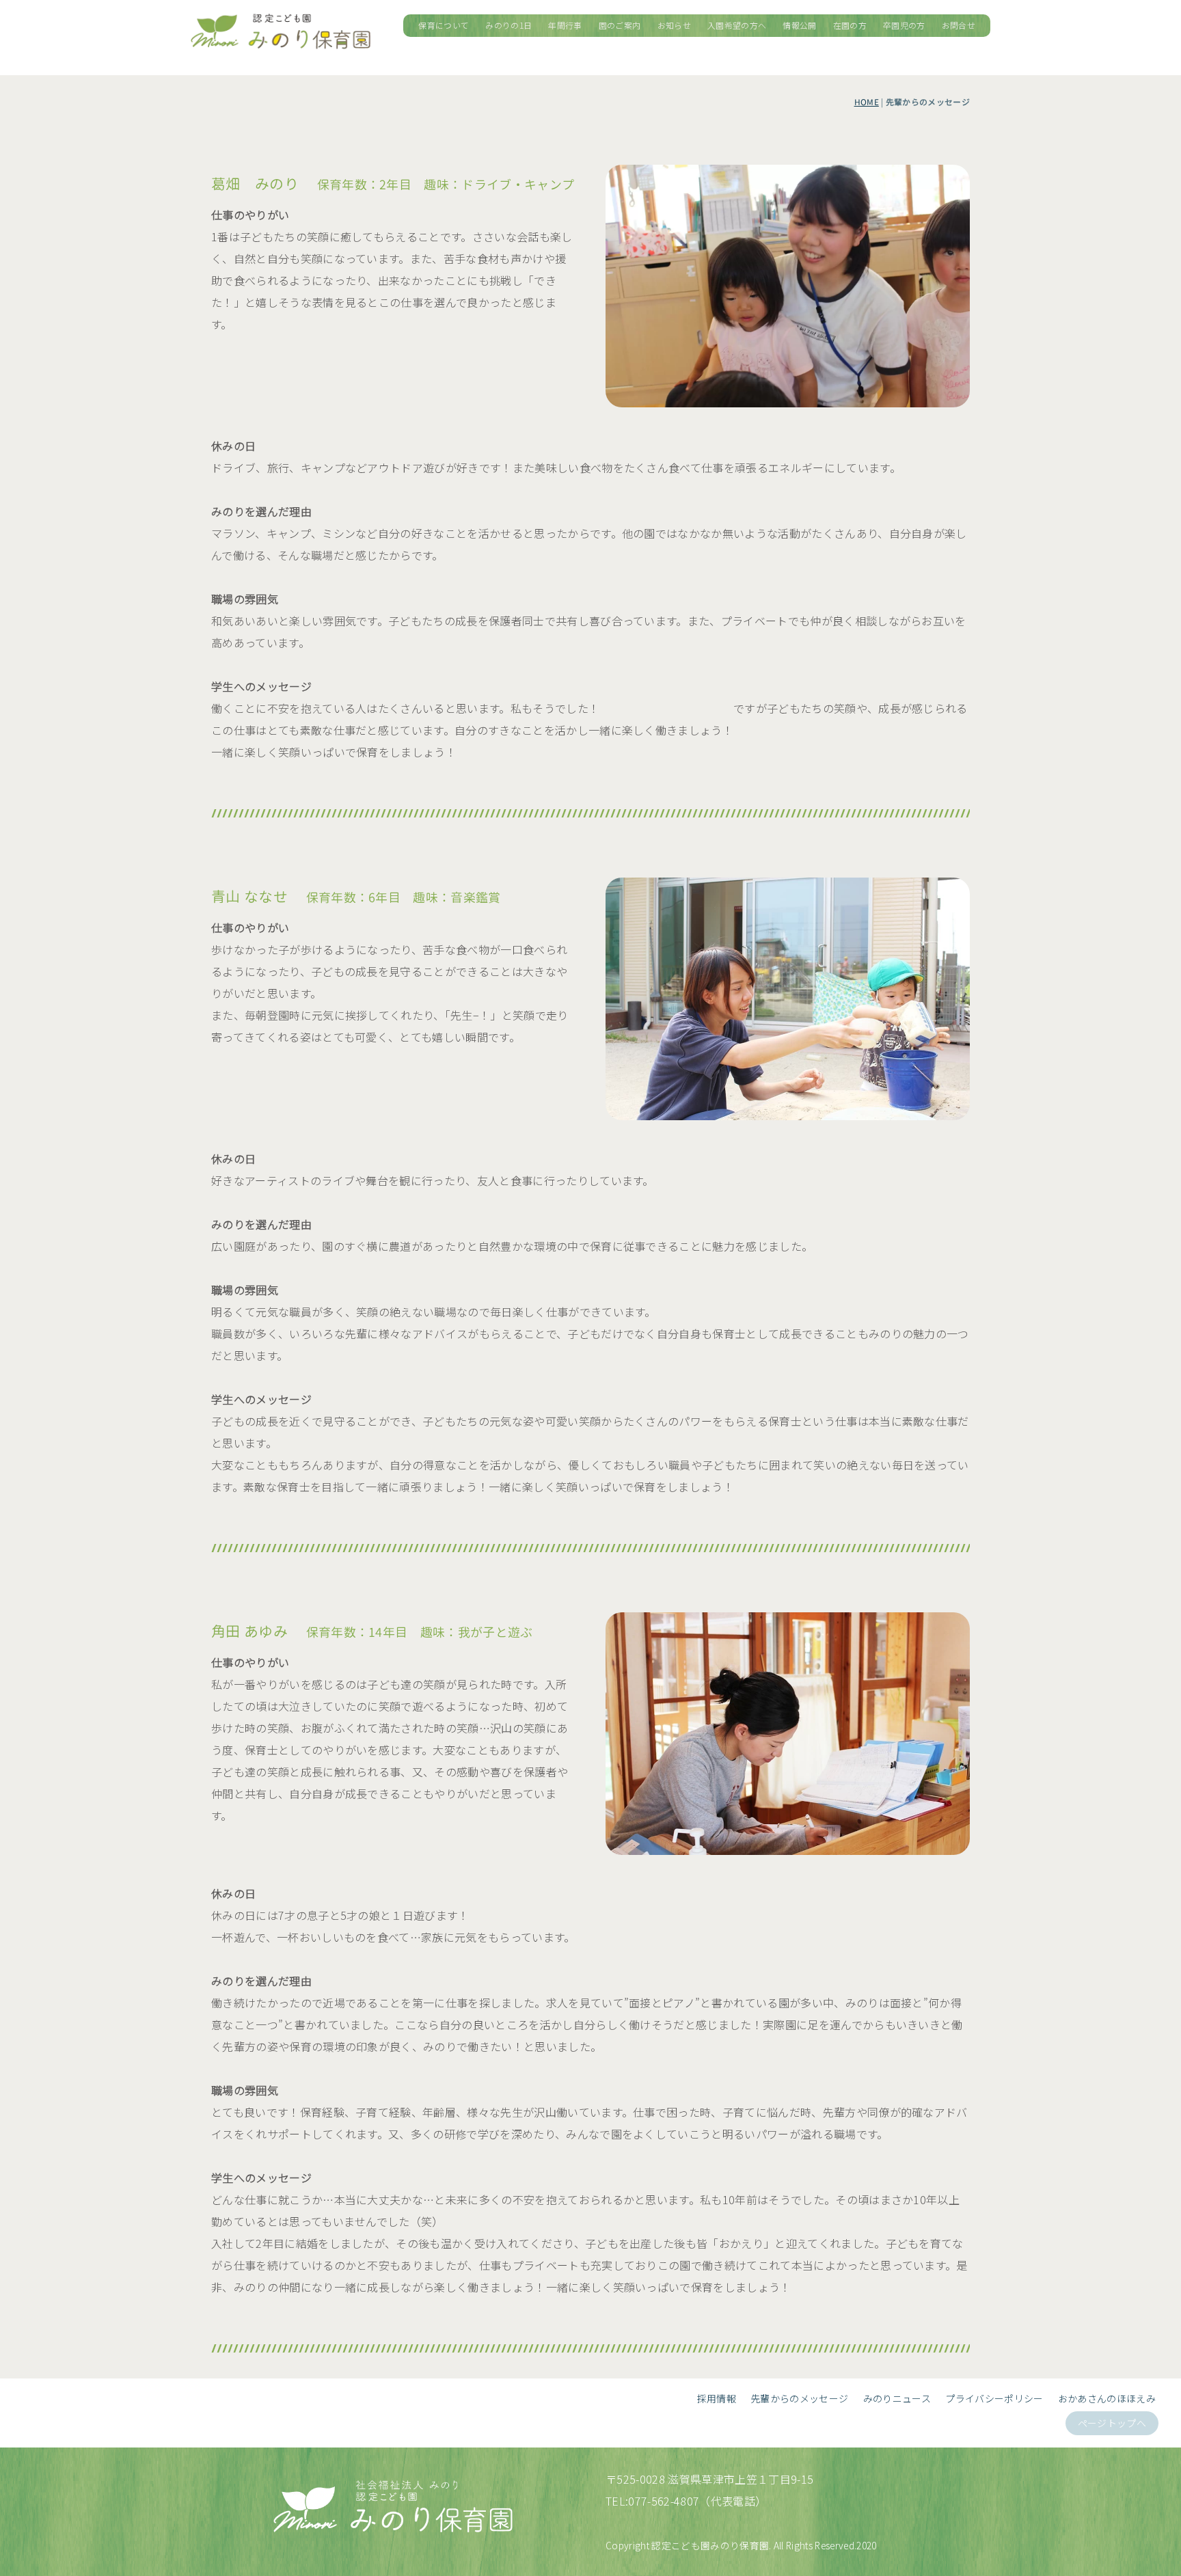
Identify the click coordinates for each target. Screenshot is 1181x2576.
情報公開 (799, 25)
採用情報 (717, 2398)
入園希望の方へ (737, 25)
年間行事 (565, 25)
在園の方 (850, 25)
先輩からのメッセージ (799, 2398)
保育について (444, 25)
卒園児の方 (904, 25)
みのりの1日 (508, 25)
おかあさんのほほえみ (1107, 2398)
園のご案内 (620, 25)
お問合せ (959, 25)
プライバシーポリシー (994, 2398)
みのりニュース (897, 2398)
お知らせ (674, 25)
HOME (867, 103)
